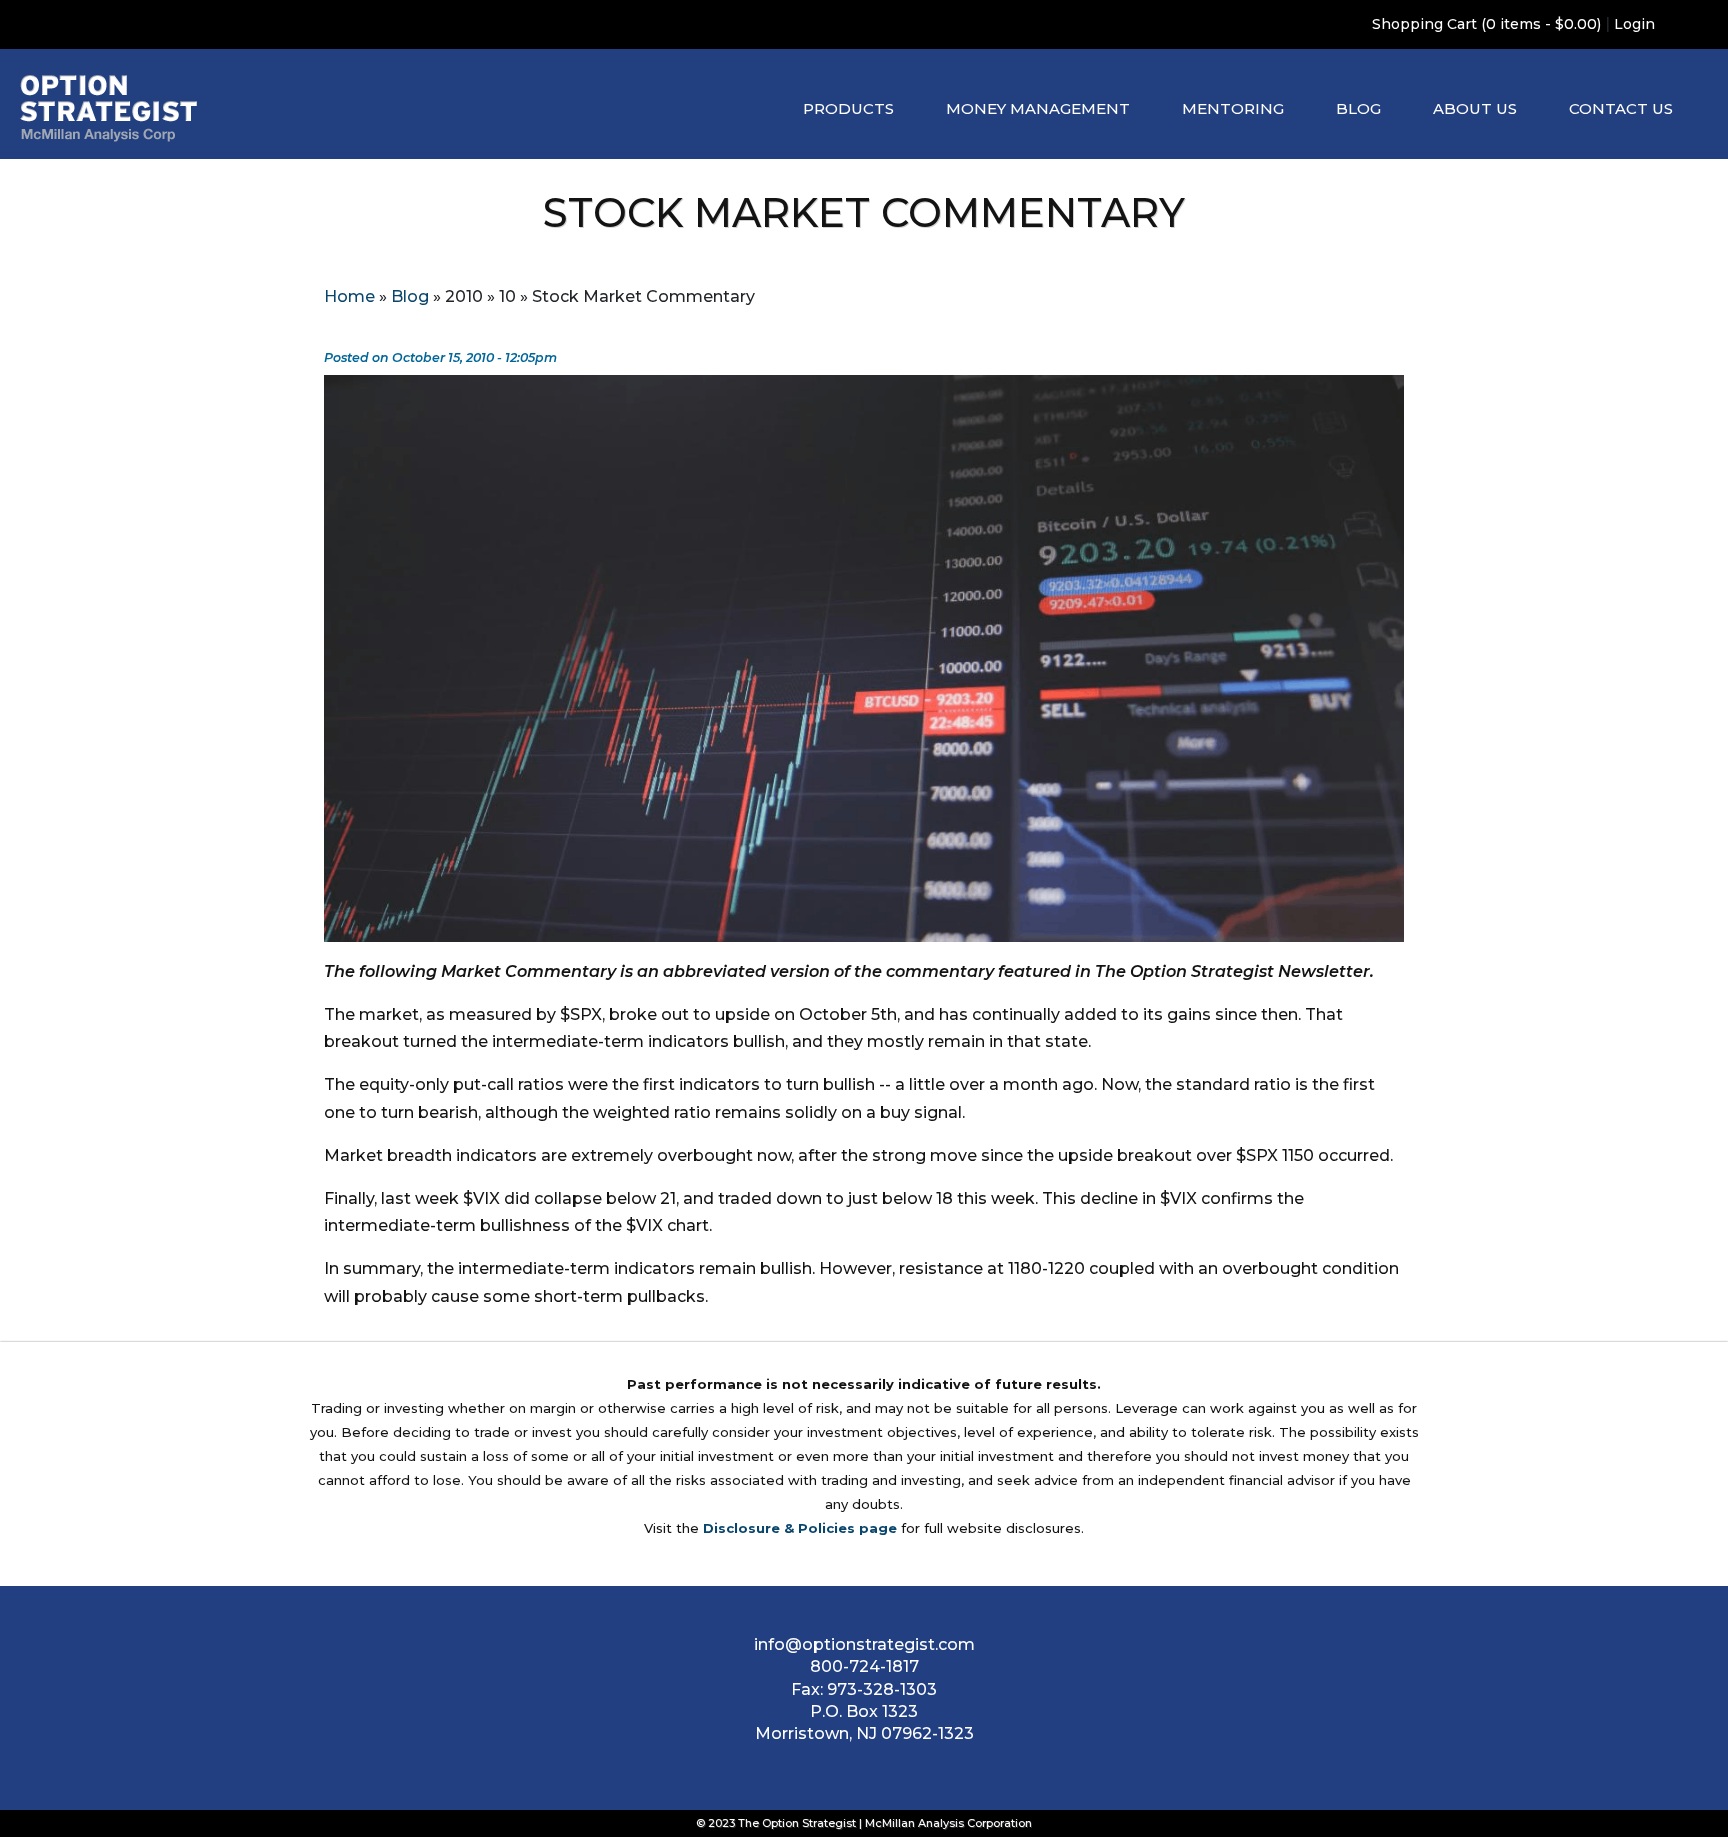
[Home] (109, 108)
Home (349, 296)
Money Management (1038, 108)
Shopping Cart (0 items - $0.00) (1486, 24)
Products (848, 108)
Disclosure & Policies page (800, 1528)
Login (1634, 24)
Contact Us (1621, 108)
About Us (1475, 108)
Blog (1358, 108)
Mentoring (1233, 108)
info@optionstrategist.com (864, 1644)
